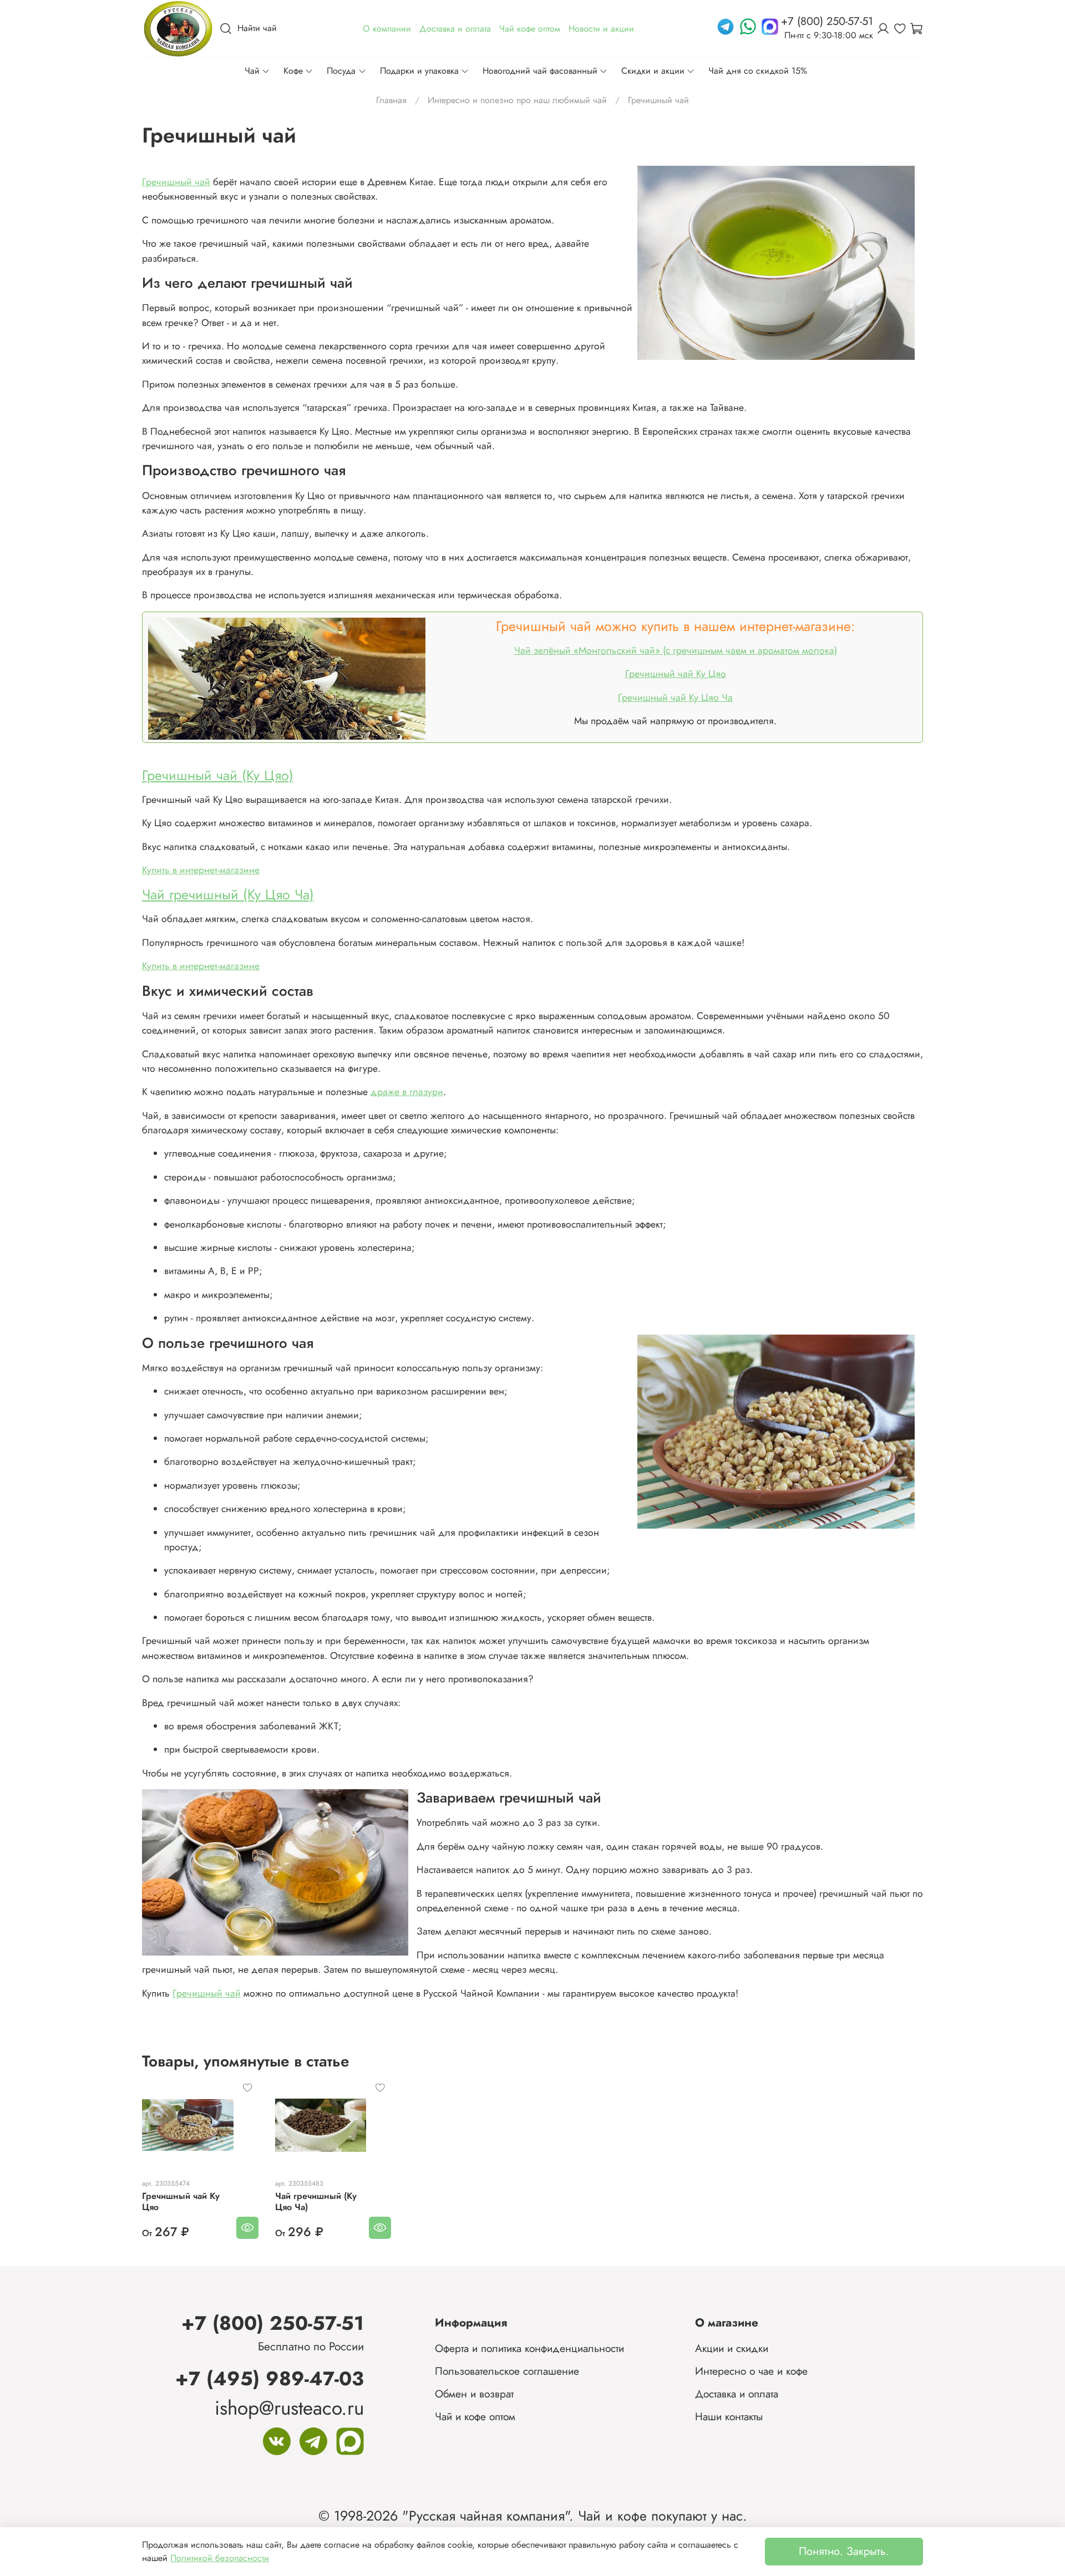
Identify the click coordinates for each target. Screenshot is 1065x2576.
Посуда (341, 71)
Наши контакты (729, 2416)
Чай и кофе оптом (475, 2416)
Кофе (293, 71)
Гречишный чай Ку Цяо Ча (675, 698)
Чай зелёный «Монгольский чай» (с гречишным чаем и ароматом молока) (676, 650)
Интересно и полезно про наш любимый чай (517, 100)
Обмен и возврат (474, 2394)
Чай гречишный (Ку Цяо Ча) (228, 894)
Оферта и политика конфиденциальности (529, 2348)
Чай (252, 71)
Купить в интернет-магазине (201, 870)
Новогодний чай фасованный (540, 71)
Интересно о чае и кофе (751, 2371)
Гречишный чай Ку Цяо (676, 674)
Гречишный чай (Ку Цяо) (218, 775)
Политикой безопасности (220, 2558)
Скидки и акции (653, 71)
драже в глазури (407, 1092)
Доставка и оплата (737, 2394)
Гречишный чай (176, 182)
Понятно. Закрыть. (844, 2551)
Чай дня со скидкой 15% (758, 71)
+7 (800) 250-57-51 (273, 2323)
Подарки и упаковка (419, 71)
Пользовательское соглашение (507, 2371)
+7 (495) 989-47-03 (270, 2378)
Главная (391, 100)
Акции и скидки (732, 2348)
